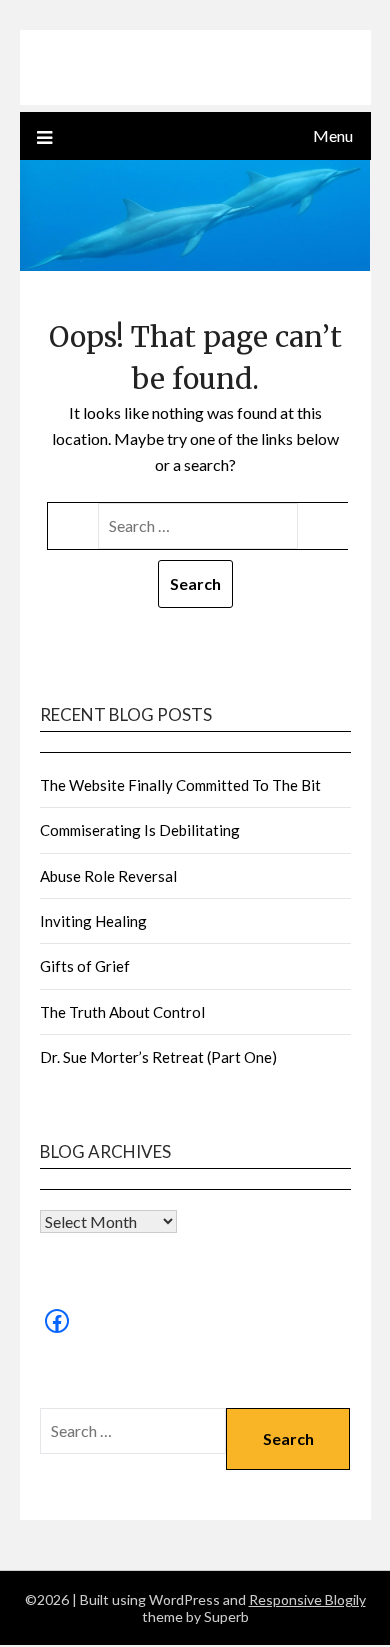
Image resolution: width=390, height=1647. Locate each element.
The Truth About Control (122, 1012)
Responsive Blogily (307, 1599)
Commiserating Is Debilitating (140, 830)
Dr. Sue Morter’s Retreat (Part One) (158, 1057)
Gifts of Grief (85, 966)
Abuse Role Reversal (108, 876)
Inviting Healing (93, 921)
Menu (333, 135)
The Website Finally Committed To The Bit (180, 785)
